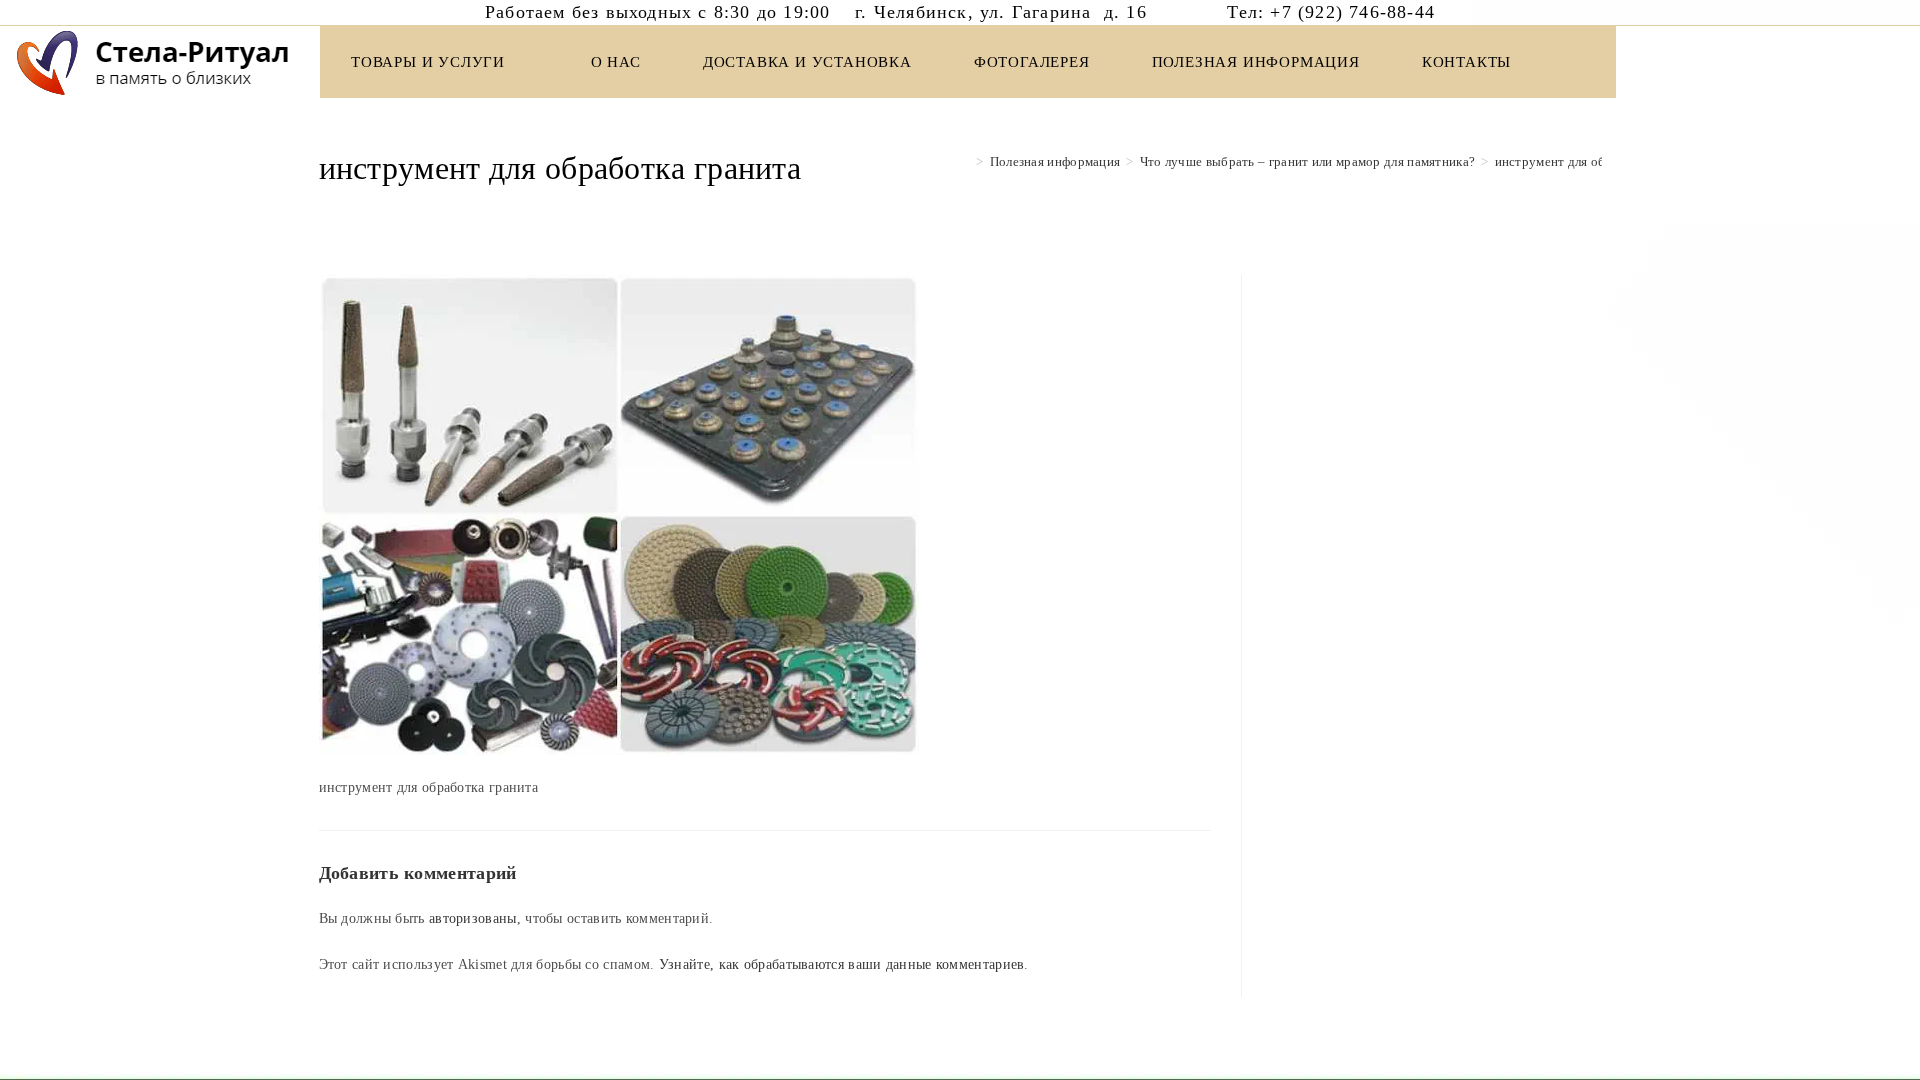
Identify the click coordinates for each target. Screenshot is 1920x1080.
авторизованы (473, 918)
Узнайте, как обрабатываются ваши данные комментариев (842, 964)
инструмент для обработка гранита (1599, 161)
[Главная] (965, 161)
